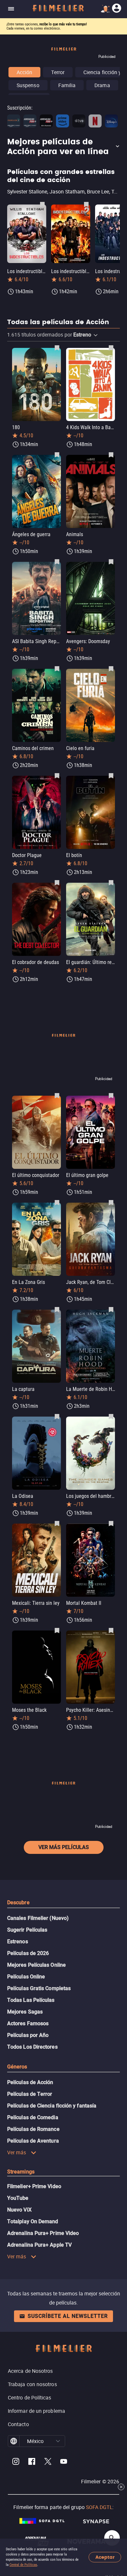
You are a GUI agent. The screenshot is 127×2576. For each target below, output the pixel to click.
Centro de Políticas (30, 2398)
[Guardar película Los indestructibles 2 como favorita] (86, 204)
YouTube (18, 2198)
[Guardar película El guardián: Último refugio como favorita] (111, 882)
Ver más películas (64, 1847)
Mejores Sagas (25, 2012)
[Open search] (112, 2538)
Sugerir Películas (27, 1930)
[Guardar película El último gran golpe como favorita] (111, 1095)
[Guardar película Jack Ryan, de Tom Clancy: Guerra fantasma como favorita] (111, 1202)
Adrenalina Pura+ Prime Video (43, 2233)
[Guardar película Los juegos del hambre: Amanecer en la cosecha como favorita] (111, 1416)
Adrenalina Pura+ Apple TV (39, 2245)
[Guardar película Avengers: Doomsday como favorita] (111, 561)
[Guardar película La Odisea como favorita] (57, 1416)
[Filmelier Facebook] (32, 2462)
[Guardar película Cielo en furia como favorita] (111, 668)
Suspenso (28, 85)
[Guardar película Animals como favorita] (111, 455)
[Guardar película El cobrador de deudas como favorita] (57, 882)
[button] (63, 147)
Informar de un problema (36, 2411)
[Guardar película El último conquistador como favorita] (57, 1095)
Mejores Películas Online (36, 1965)
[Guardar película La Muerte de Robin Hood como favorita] (111, 1309)
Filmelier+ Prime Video (34, 2186)
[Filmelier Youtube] (64, 2462)
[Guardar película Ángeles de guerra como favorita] (57, 455)
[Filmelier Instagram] (16, 2462)
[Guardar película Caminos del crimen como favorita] (57, 668)
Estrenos (18, 1942)
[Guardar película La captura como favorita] (57, 1309)
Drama (102, 85)
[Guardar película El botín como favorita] (111, 775)
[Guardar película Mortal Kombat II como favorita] (111, 1523)
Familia (67, 85)
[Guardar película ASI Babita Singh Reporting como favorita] (57, 561)
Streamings (21, 2172)
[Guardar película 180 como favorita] (57, 348)
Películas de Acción (30, 2082)
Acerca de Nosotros (30, 2371)
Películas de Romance (33, 2129)
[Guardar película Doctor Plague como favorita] (57, 775)
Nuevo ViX (19, 2210)
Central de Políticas (23, 2565)
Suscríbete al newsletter (68, 2316)
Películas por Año (28, 2035)
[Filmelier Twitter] (48, 2462)
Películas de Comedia (33, 2117)
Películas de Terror (30, 2094)
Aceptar (105, 2557)
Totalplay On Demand (33, 2221)
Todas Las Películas (31, 2000)
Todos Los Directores (32, 2047)
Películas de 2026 (28, 1953)
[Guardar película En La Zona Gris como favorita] (57, 1202)
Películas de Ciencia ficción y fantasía (52, 2106)
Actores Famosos (28, 2023)
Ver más (17, 2152)
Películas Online (26, 1977)
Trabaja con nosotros (32, 2384)
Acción (24, 72)
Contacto (18, 2424)
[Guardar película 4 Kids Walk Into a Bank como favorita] (111, 348)
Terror (58, 72)
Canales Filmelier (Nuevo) (38, 1918)
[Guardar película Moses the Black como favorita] (57, 1630)
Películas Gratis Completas (39, 1988)
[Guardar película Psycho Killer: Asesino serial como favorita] (111, 1630)
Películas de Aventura (33, 2141)
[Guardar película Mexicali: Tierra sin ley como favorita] (57, 1523)
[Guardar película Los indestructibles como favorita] (42, 204)
